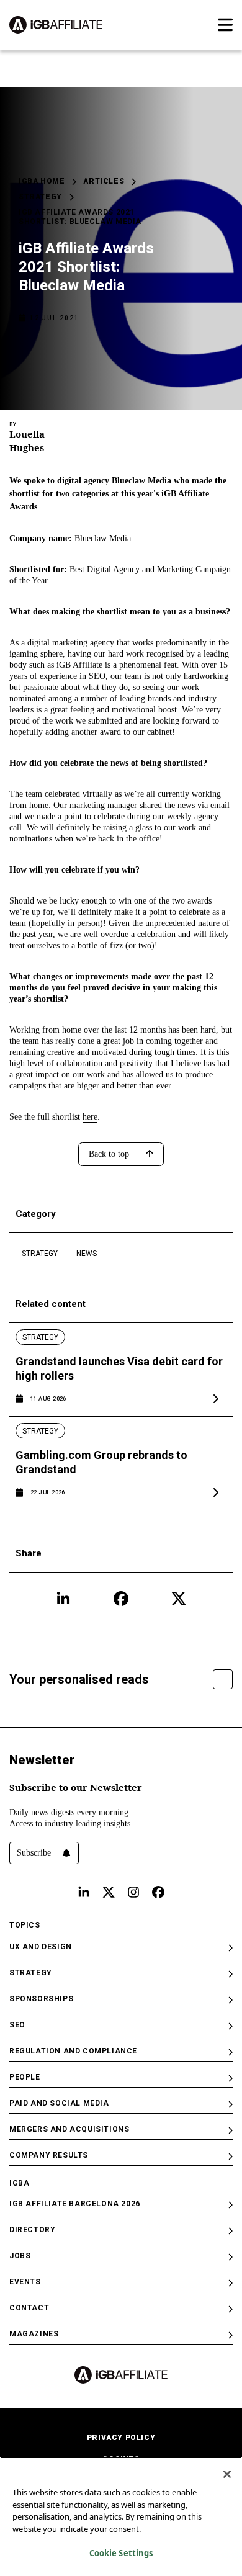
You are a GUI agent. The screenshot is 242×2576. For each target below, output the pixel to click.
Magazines (34, 2334)
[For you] (223, 1679)
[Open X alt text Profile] (109, 1892)
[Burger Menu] (225, 25)
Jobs (20, 2256)
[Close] (227, 2474)
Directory (32, 2230)
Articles (104, 181)
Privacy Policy (121, 2438)
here (90, 1117)
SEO (17, 2025)
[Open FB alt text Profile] (158, 1892)
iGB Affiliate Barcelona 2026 (75, 2204)
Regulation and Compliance (73, 2051)
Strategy (40, 197)
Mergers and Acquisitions (69, 2129)
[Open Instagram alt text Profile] (133, 1892)
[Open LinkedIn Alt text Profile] (84, 1892)
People (25, 2077)
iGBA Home (42, 181)
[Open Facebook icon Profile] (121, 1599)
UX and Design (41, 1947)
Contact (29, 2308)
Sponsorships (41, 1999)
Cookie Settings (121, 2553)
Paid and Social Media (59, 2103)
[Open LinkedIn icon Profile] (63, 1599)
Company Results (49, 2155)
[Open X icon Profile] (179, 1599)
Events (25, 2282)
